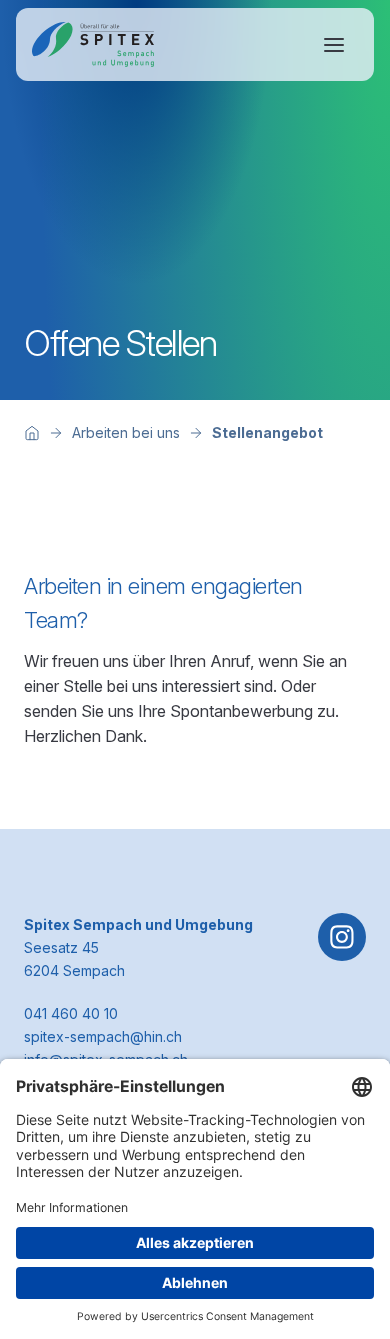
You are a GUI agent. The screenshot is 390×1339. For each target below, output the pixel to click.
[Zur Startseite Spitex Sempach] (93, 44)
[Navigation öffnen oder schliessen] (334, 45)
